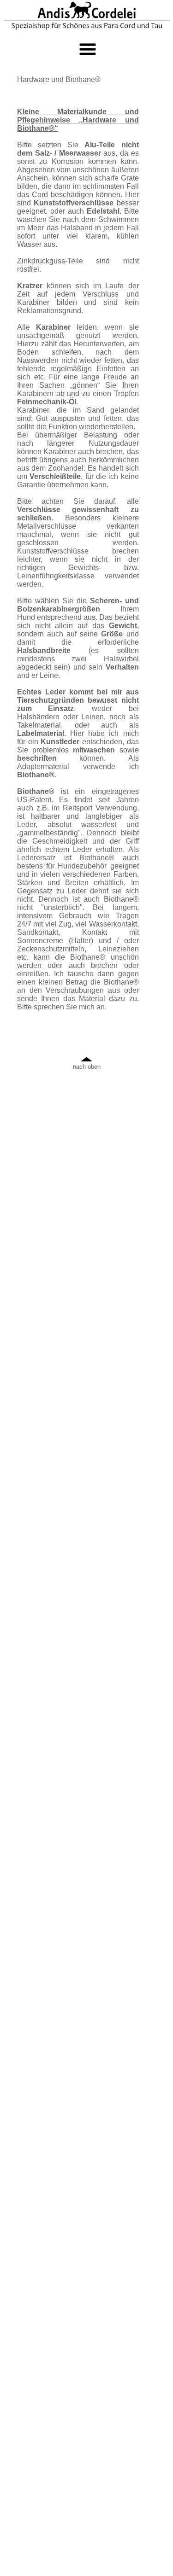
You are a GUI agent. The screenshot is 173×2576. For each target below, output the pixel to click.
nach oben (87, 1067)
